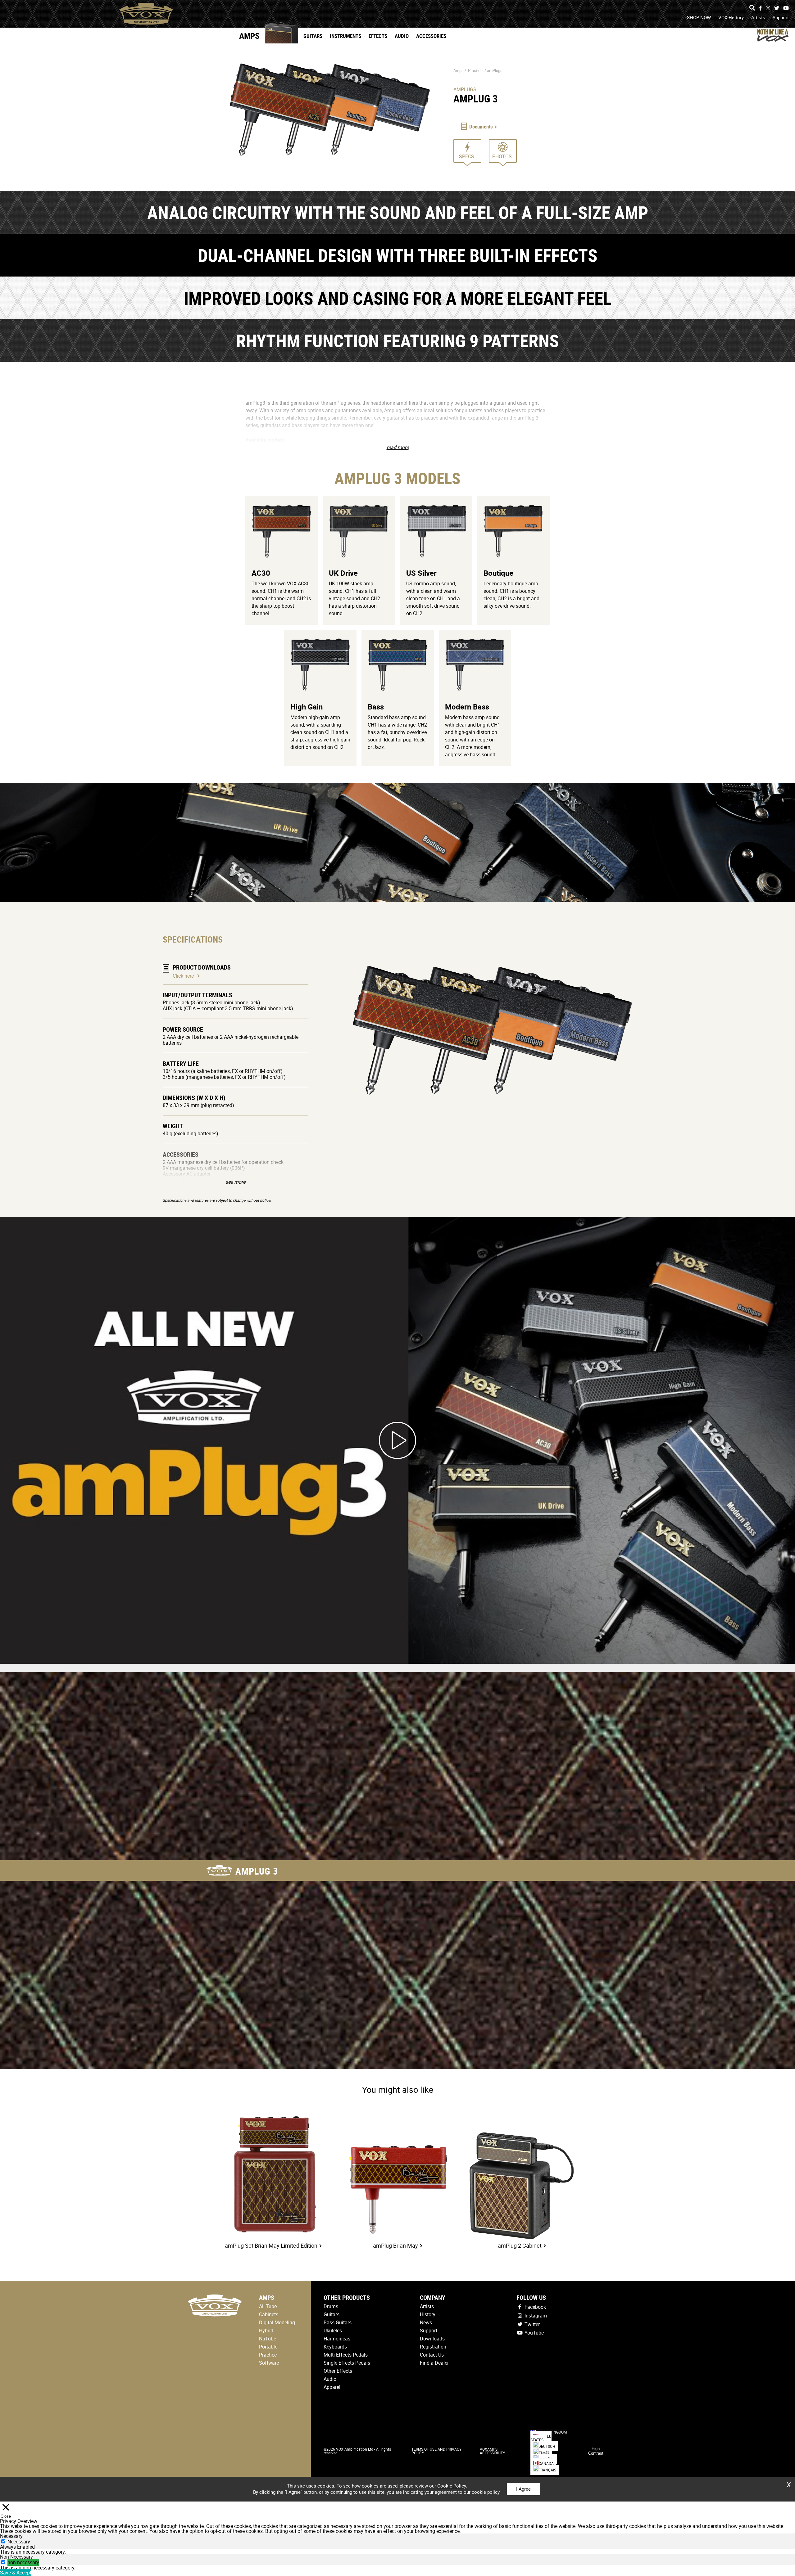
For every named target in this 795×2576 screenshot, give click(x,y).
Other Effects (338, 2371)
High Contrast (596, 2451)
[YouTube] (786, 8)
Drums (331, 2306)
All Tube (268, 2306)
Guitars (313, 36)
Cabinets (269, 2314)
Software (269, 2363)
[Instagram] (768, 8)
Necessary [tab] (11, 2536)
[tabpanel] (397, 2552)
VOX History (731, 17)
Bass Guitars (338, 2322)
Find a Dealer (434, 2363)
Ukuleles (333, 2331)
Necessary (19, 2542)
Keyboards (335, 2347)
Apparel (332, 2387)
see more (235, 1182)
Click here (183, 976)
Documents (481, 126)
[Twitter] (777, 8)
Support (781, 17)
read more (398, 447)
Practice (475, 70)
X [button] (789, 2483)
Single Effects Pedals (347, 2363)
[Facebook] (760, 8)
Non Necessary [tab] (16, 2557)
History (428, 2314)
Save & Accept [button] (16, 2573)
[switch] (3, 2562)
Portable (268, 2347)
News (426, 2322)
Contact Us (432, 2355)
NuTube (268, 2339)
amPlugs (495, 70)
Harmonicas (337, 2339)
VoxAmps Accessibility (492, 2451)
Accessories (431, 36)
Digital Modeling (277, 2322)
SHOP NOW (699, 17)
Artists (758, 17)
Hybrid (266, 2331)
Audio (402, 36)
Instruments (345, 36)
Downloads (432, 2339)
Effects (378, 36)
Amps (249, 36)
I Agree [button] (523, 2489)
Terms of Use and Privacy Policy (436, 2451)
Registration (433, 2347)
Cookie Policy (452, 2486)
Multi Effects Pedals (346, 2355)
